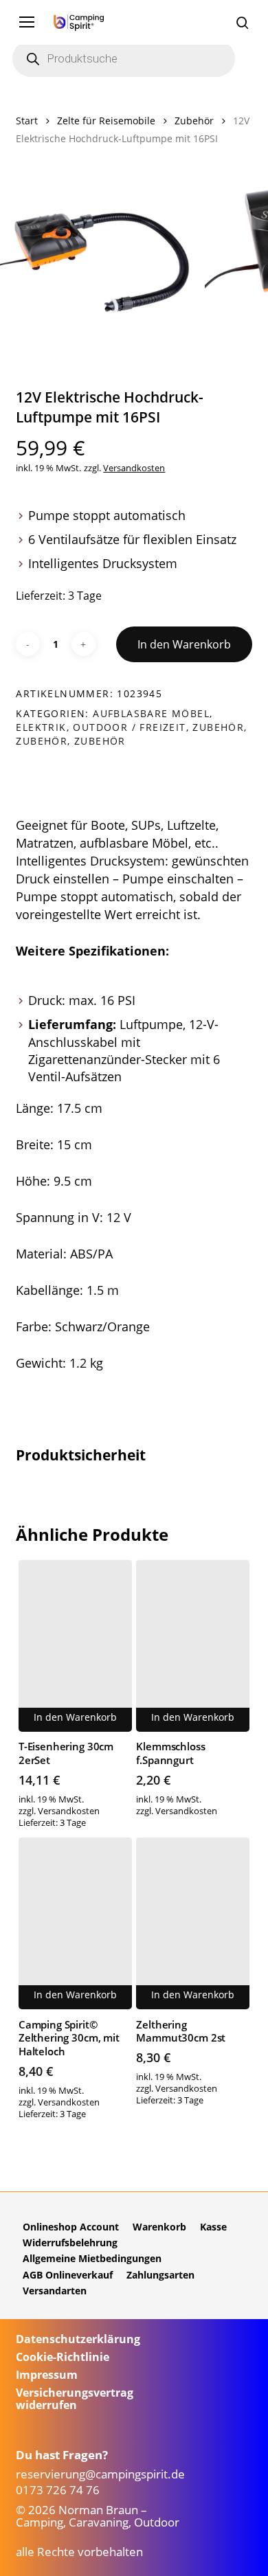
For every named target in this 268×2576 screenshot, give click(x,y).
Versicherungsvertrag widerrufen (75, 2399)
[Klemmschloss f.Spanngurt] (193, 1646)
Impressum (47, 2375)
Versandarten (55, 2291)
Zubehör (194, 121)
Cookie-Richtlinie (63, 2357)
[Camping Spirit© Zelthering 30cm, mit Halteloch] (75, 1923)
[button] (27, 22)
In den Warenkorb (184, 644)
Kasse (213, 2227)
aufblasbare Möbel (151, 713)
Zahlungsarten (160, 2275)
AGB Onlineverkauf (68, 2275)
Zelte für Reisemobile (106, 121)
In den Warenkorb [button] (75, 1717)
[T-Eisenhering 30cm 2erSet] (75, 1646)
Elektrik (41, 727)
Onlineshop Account (71, 2227)
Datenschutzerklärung (78, 2339)
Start (27, 121)
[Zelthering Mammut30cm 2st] (193, 1923)
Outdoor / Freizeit (129, 727)
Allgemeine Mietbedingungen (92, 2258)
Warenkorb (159, 2227)
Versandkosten (134, 468)
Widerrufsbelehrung (70, 2242)
